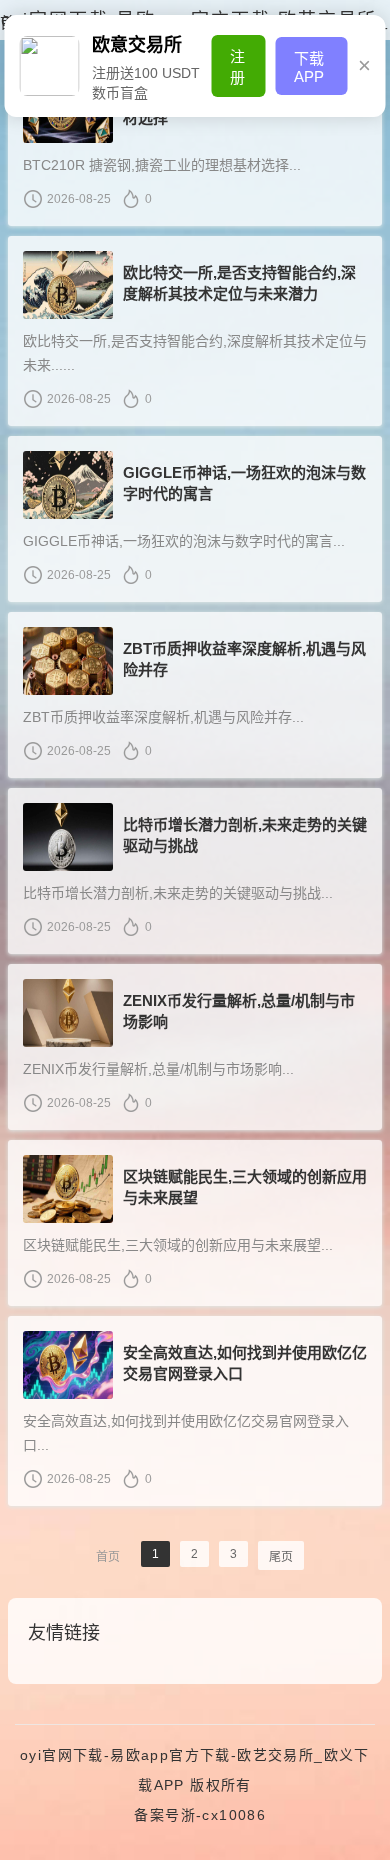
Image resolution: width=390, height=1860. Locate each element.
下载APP (309, 67)
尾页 (281, 1557)
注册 (237, 67)
